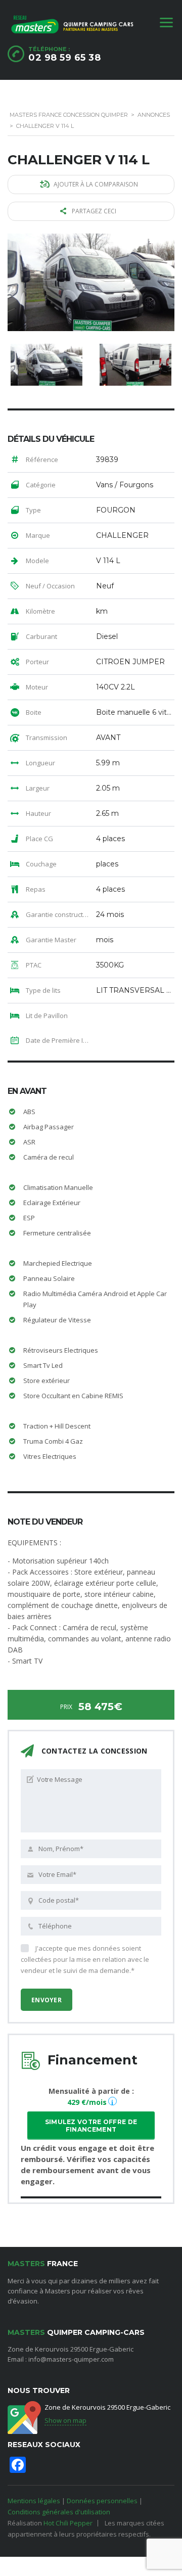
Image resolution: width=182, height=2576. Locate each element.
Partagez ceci (94, 211)
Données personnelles (102, 2501)
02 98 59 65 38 (64, 58)
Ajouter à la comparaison (96, 184)
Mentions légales (34, 2501)
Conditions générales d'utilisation (59, 2512)
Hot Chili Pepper (68, 2523)
